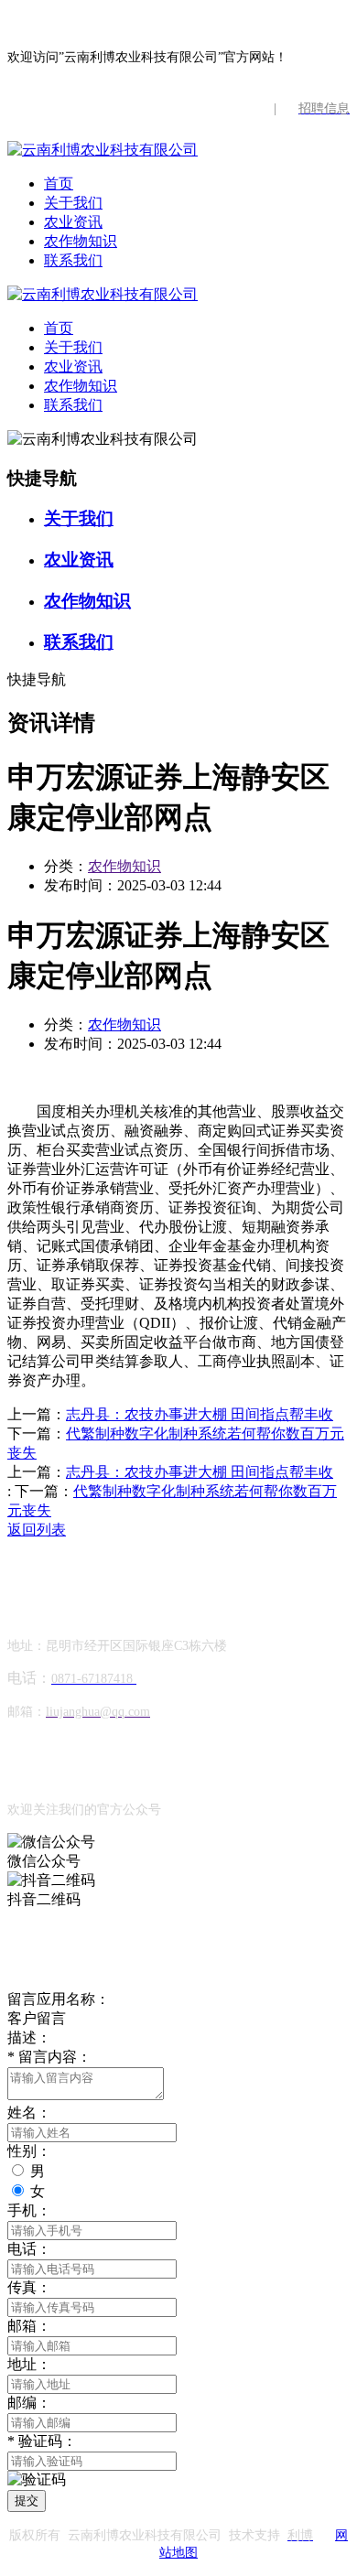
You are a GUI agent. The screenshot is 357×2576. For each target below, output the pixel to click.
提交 (27, 2501)
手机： (29, 2210)
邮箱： (29, 2326)
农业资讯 (73, 222)
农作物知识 (81, 241)
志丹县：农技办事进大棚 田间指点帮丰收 (200, 1414)
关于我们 (73, 203)
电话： (29, 2249)
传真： (29, 2287)
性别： (29, 2151)
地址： (29, 2364)
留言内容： (49, 2057)
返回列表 (37, 1530)
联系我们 (73, 260)
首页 (59, 183)
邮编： (29, 2403)
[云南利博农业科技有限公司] (103, 150)
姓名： (29, 2113)
